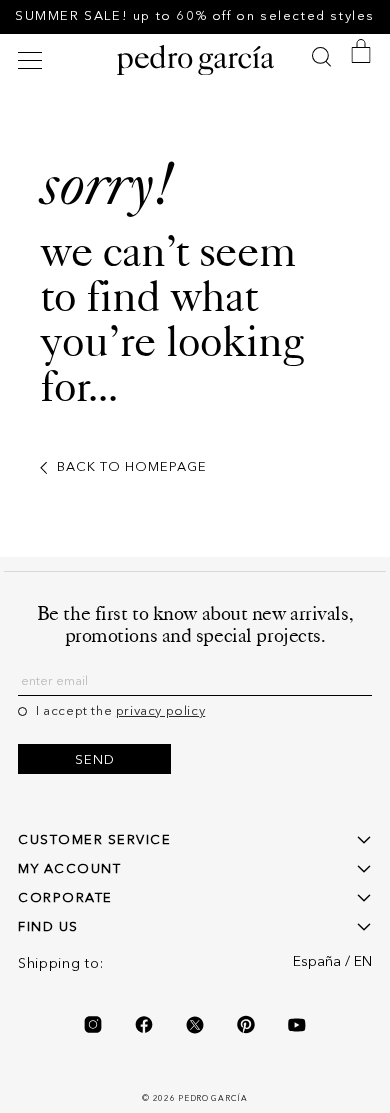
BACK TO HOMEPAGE (132, 467)
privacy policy (160, 711)
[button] (33, 60)
